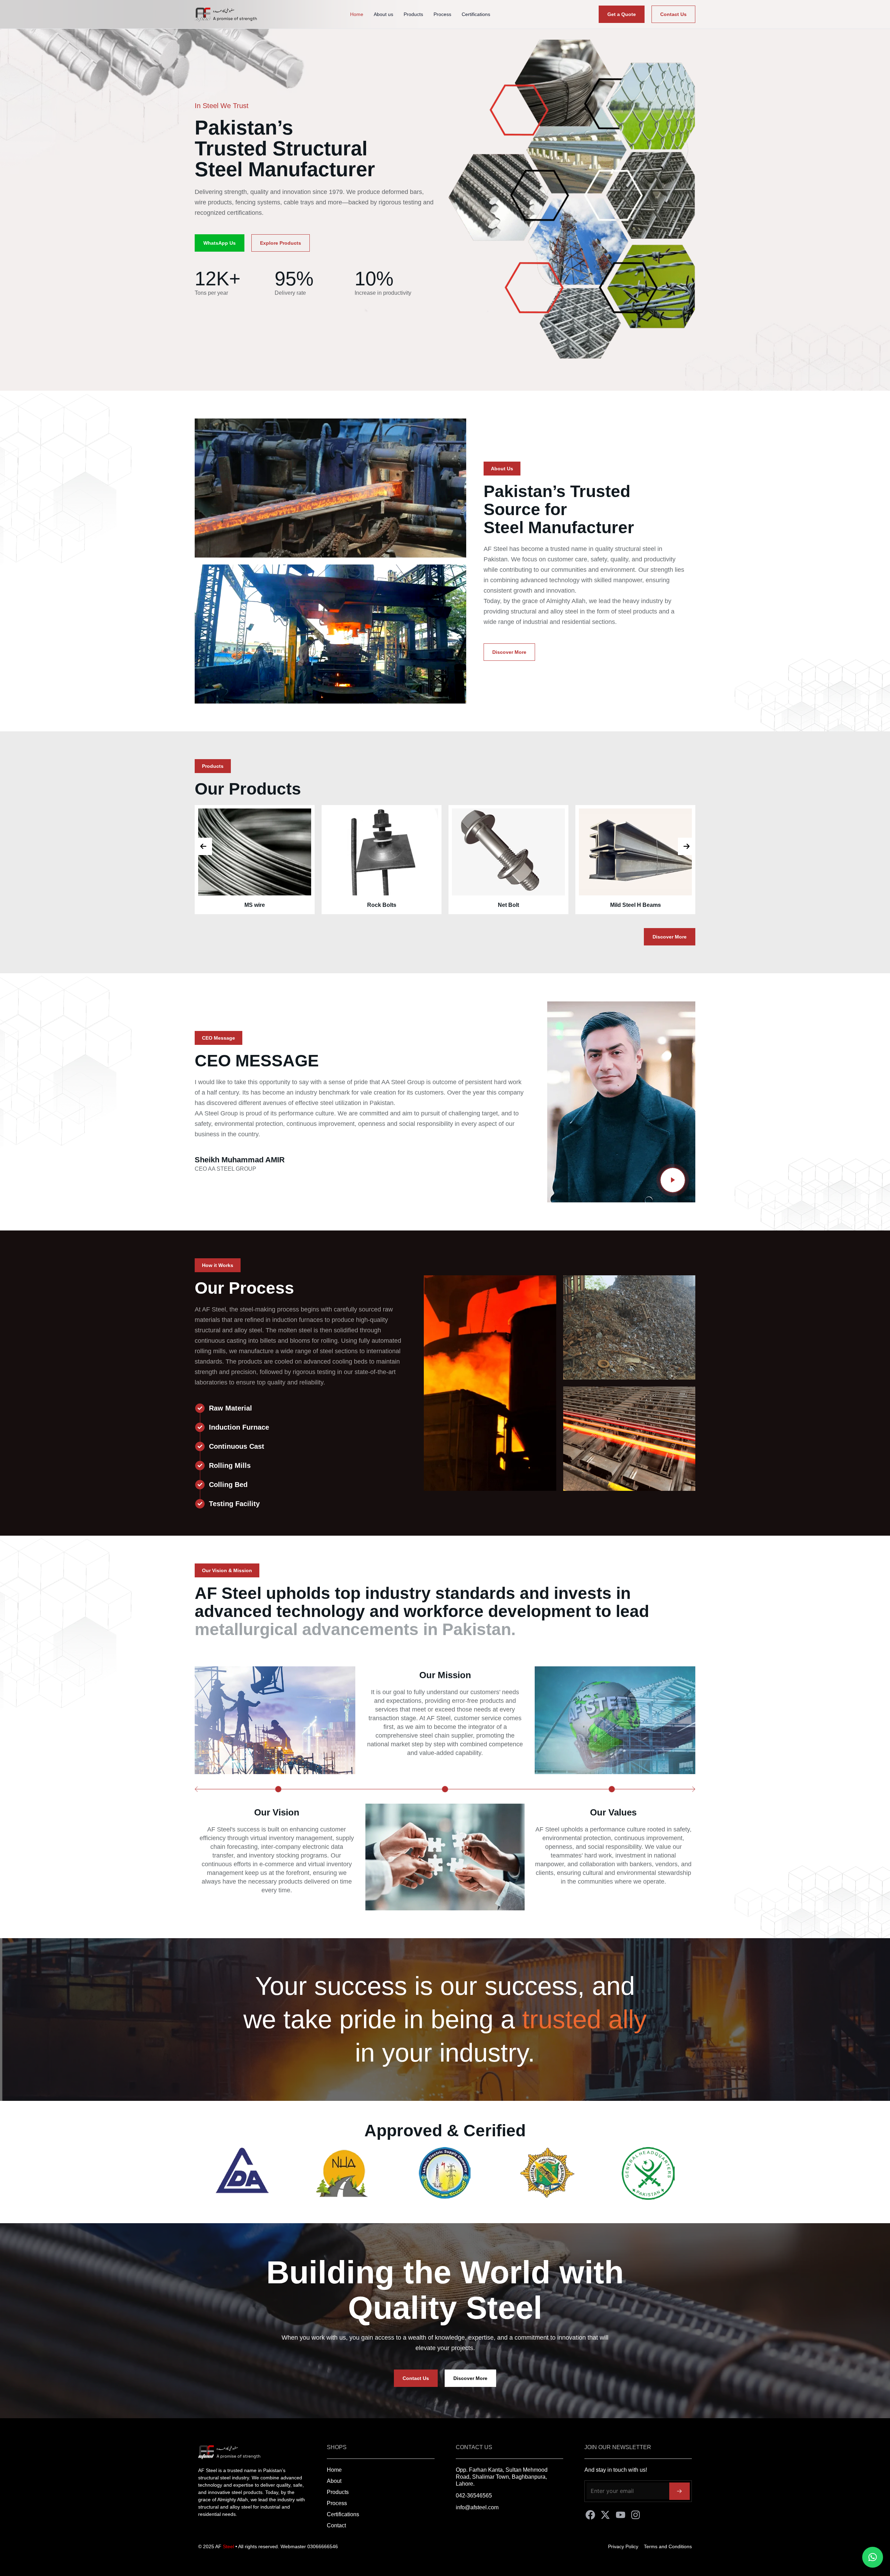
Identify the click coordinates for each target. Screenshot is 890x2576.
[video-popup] (673, 1180)
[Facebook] (590, 2515)
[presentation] (203, 846)
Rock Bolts (667, 905)
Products (413, 14)
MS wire (540, 905)
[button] (502, 469)
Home (357, 14)
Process (442, 14)
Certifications (476, 14)
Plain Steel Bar (287, 905)
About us (383, 14)
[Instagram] (636, 2515)
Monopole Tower (414, 905)
